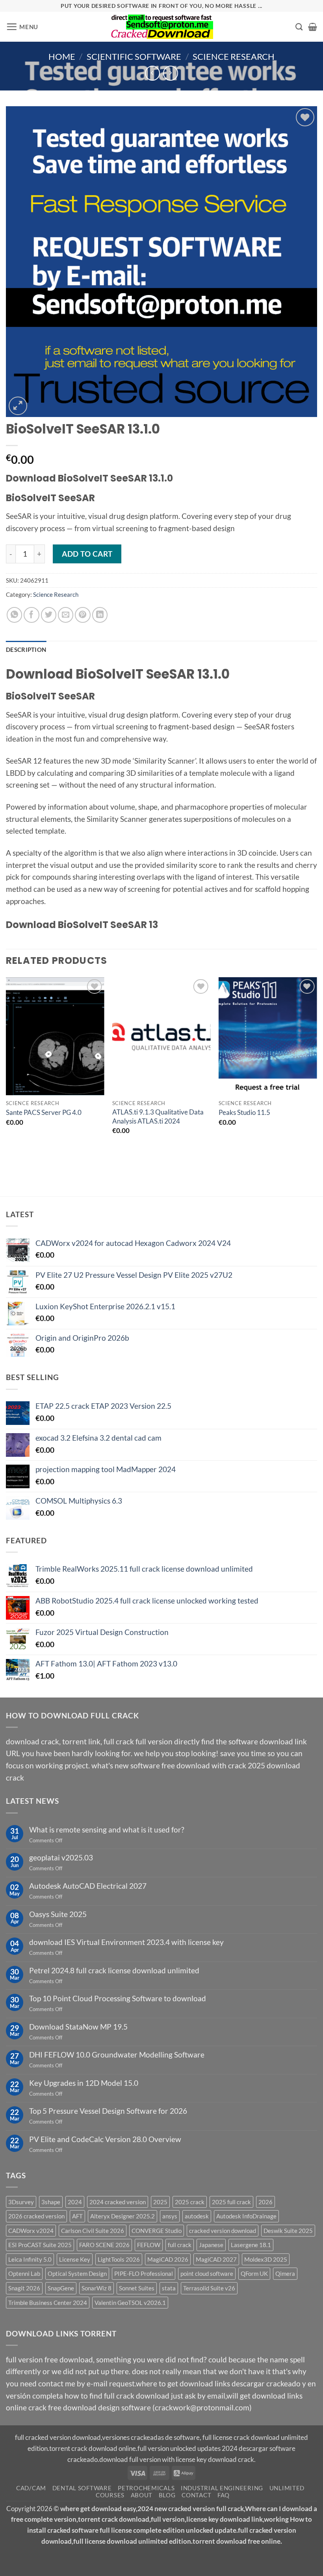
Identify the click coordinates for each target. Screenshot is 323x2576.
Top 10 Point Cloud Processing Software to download (118, 1998)
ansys (170, 2216)
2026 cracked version (36, 2216)
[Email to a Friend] (66, 615)
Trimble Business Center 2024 (48, 2303)
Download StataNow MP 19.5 (78, 2027)
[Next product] (152, 73)
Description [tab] (26, 650)
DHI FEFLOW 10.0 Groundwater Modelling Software (117, 2055)
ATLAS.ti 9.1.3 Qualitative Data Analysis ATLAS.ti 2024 (158, 1116)
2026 (265, 2202)
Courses (110, 2495)
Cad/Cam (31, 2488)
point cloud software (207, 2273)
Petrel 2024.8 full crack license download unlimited (114, 1970)
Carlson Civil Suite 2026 (93, 2231)
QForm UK (254, 2273)
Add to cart (87, 554)
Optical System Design (77, 2273)
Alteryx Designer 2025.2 (123, 2216)
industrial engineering (222, 2488)
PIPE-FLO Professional (144, 2273)
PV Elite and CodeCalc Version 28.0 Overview (105, 2139)
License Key (75, 2259)
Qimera (285, 2273)
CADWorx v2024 (31, 2231)
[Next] (317, 1072)
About (142, 2495)
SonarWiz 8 (97, 2288)
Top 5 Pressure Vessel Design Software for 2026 (108, 2111)
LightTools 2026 (119, 2259)
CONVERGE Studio (157, 2231)
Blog (167, 2495)
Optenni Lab (24, 2273)
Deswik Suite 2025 (288, 2231)
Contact (196, 2495)
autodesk (197, 2216)
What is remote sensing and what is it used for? (107, 1830)
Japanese (211, 2245)
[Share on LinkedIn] (100, 615)
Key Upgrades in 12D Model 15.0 (84, 2083)
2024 (75, 2202)
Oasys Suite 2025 (58, 1914)
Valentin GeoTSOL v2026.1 (130, 2303)
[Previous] (6, 1072)
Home (62, 56)
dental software (82, 2488)
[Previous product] (170, 73)
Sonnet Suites (137, 2288)
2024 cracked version (118, 2202)
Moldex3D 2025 (266, 2259)
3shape (51, 2202)
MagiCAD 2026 (168, 2259)
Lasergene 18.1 (251, 2245)
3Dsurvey (21, 2202)
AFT (77, 2216)
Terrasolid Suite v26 (209, 2288)
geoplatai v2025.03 (61, 1857)
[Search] (299, 27)
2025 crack (190, 2202)
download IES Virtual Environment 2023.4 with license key (126, 1942)
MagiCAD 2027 (216, 2259)
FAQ (224, 2495)
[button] (22, 27)
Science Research (234, 56)
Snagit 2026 (24, 2288)
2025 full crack (231, 2202)
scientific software (134, 56)
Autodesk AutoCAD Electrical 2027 (88, 1886)
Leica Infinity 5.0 (30, 2259)
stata (169, 2288)
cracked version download (223, 2231)
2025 (160, 2202)
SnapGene (61, 2288)
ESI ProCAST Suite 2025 (40, 2245)
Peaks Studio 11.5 (244, 1112)
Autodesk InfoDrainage (246, 2216)
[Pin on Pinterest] (83, 615)
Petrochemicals (146, 2488)
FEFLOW (149, 2245)
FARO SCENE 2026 (104, 2245)
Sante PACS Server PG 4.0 (44, 1112)
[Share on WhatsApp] (15, 615)
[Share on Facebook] (32, 615)
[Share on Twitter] (49, 615)
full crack (180, 2245)
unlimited (287, 2488)
